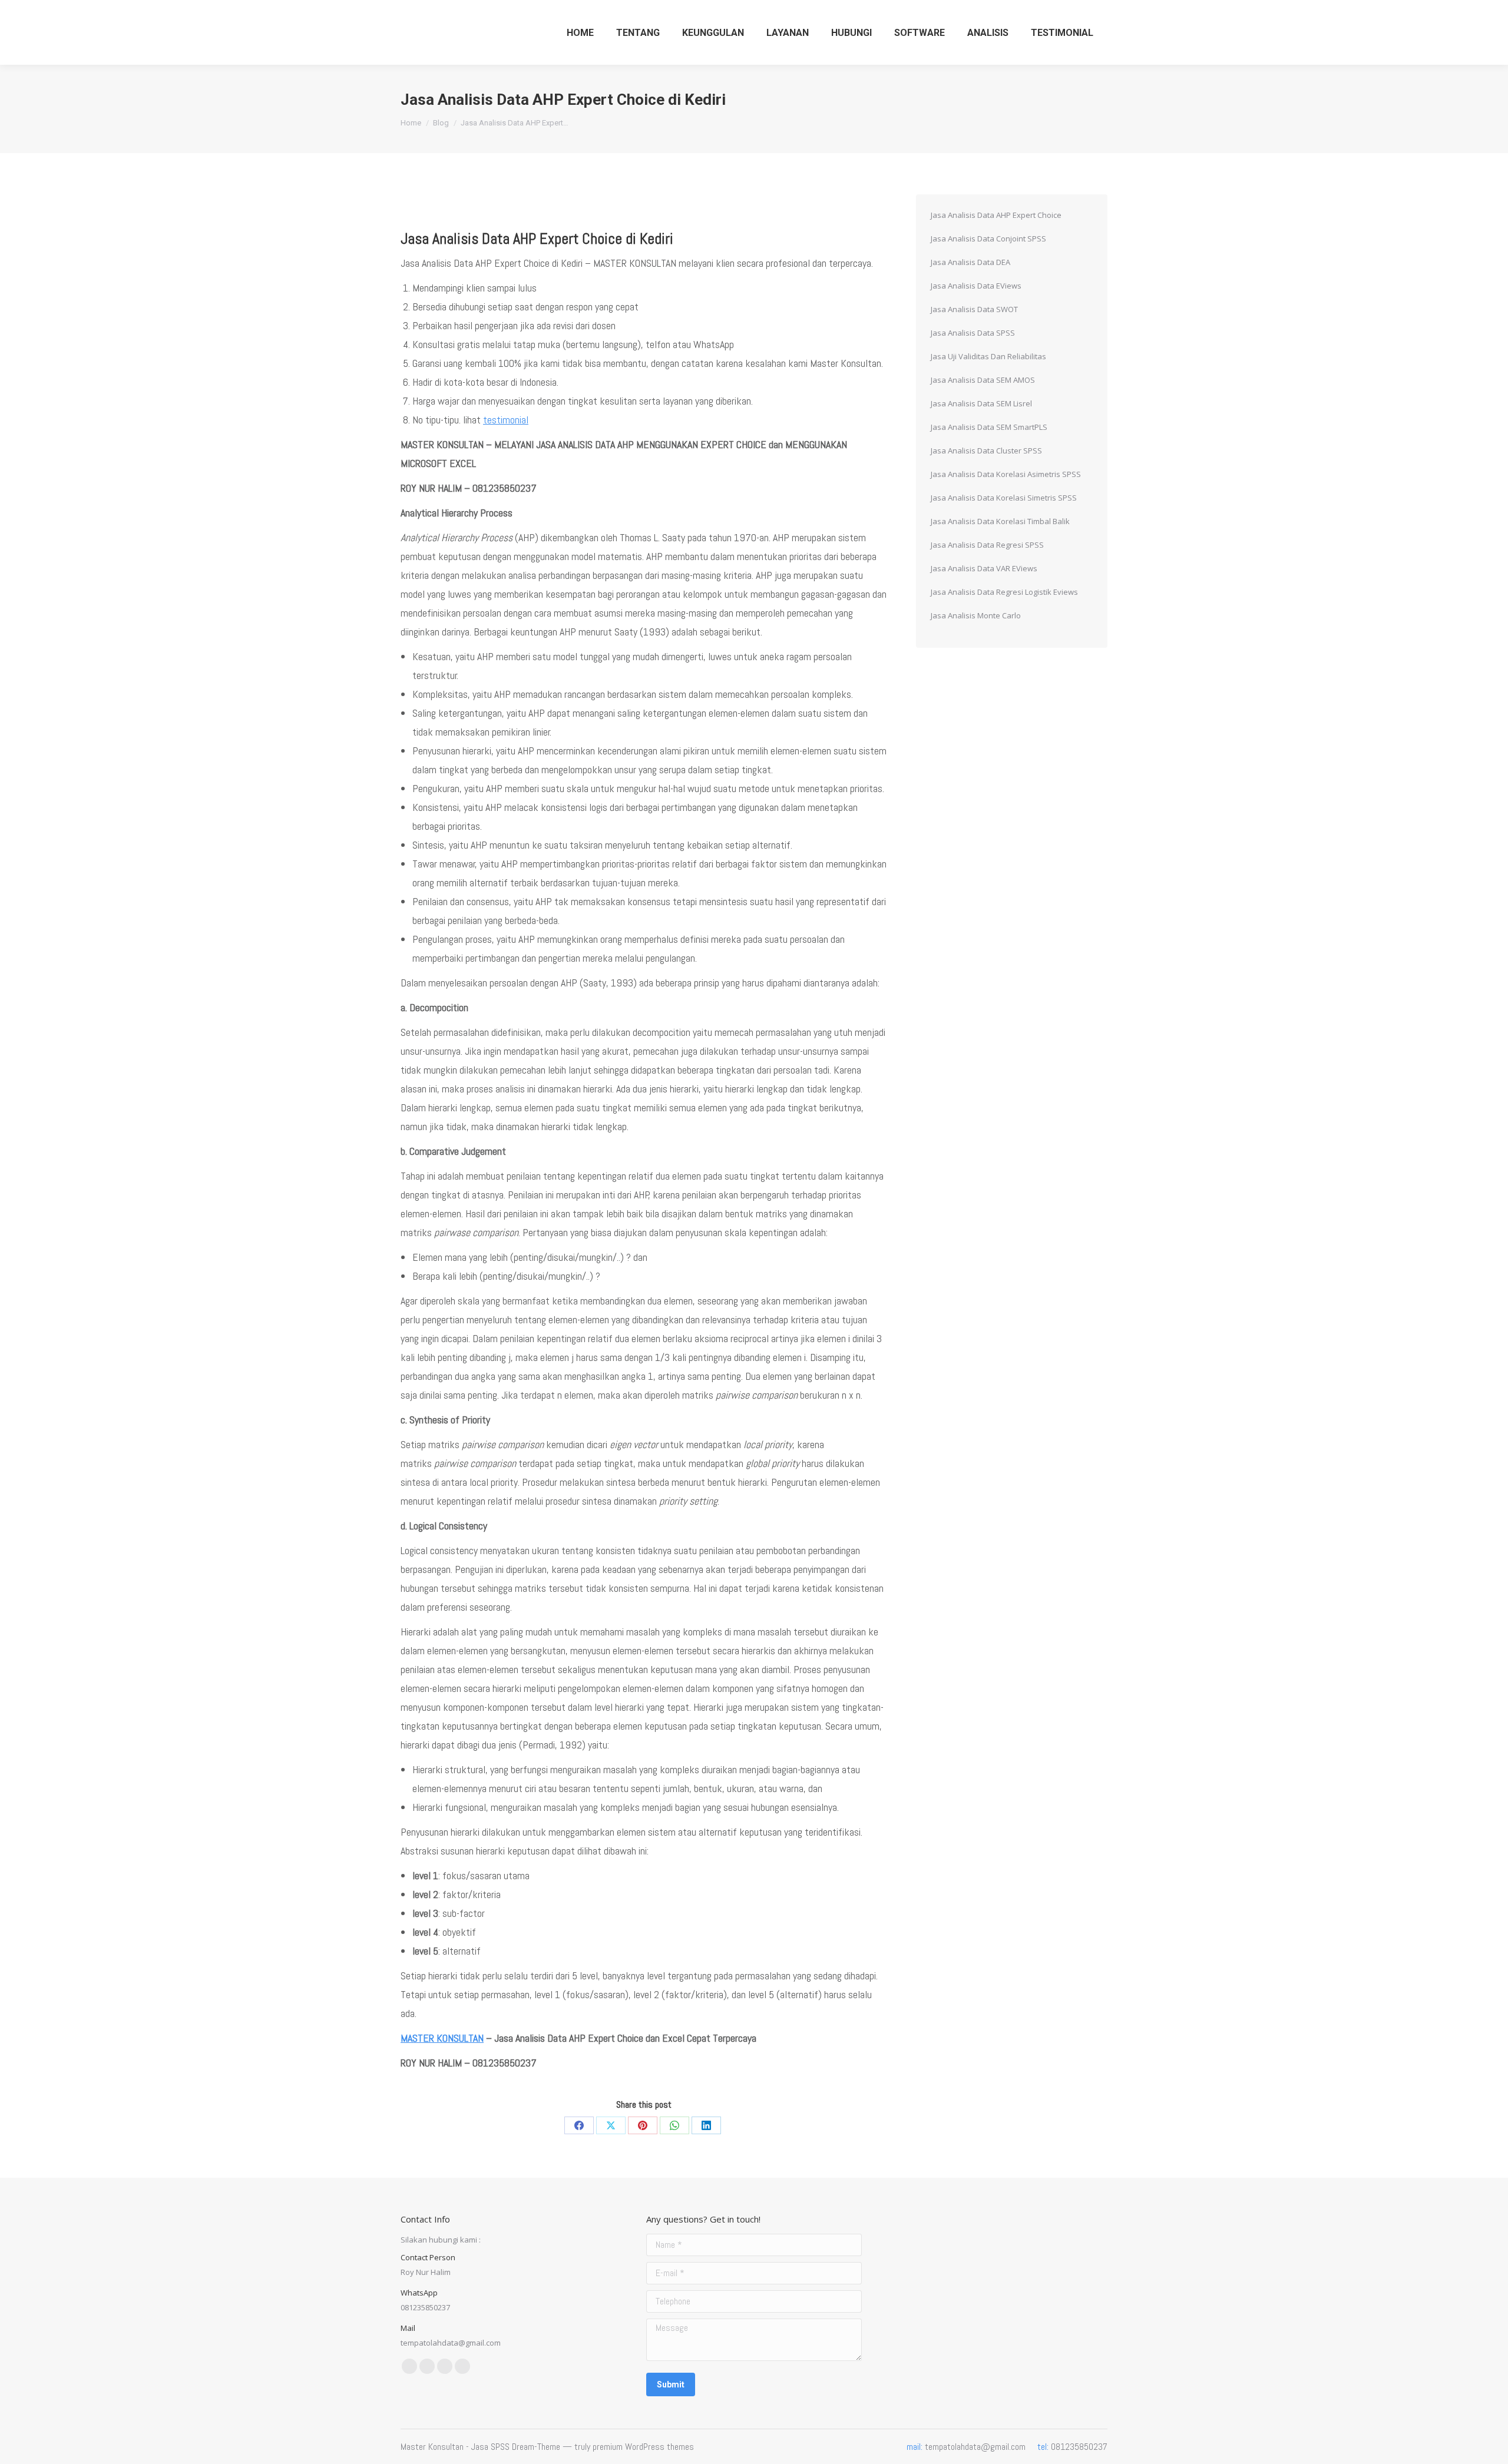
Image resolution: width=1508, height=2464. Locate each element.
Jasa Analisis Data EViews (976, 286)
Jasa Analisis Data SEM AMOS (983, 380)
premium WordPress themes (643, 2447)
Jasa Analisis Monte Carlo (976, 615)
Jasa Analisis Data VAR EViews (984, 568)
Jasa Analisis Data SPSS (973, 333)
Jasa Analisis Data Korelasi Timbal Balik (1000, 521)
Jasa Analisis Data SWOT (974, 309)
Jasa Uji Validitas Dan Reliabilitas (988, 356)
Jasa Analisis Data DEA (970, 262)
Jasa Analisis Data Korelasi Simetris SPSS (1004, 498)
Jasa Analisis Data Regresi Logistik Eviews (1004, 592)
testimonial (506, 420)
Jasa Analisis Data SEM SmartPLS (989, 427)
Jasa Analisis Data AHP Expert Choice (996, 215)
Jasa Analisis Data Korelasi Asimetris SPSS (1006, 474)
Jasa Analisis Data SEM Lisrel (981, 403)
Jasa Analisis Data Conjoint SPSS (988, 239)
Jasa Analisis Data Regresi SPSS (987, 545)
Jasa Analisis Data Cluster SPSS (986, 451)
